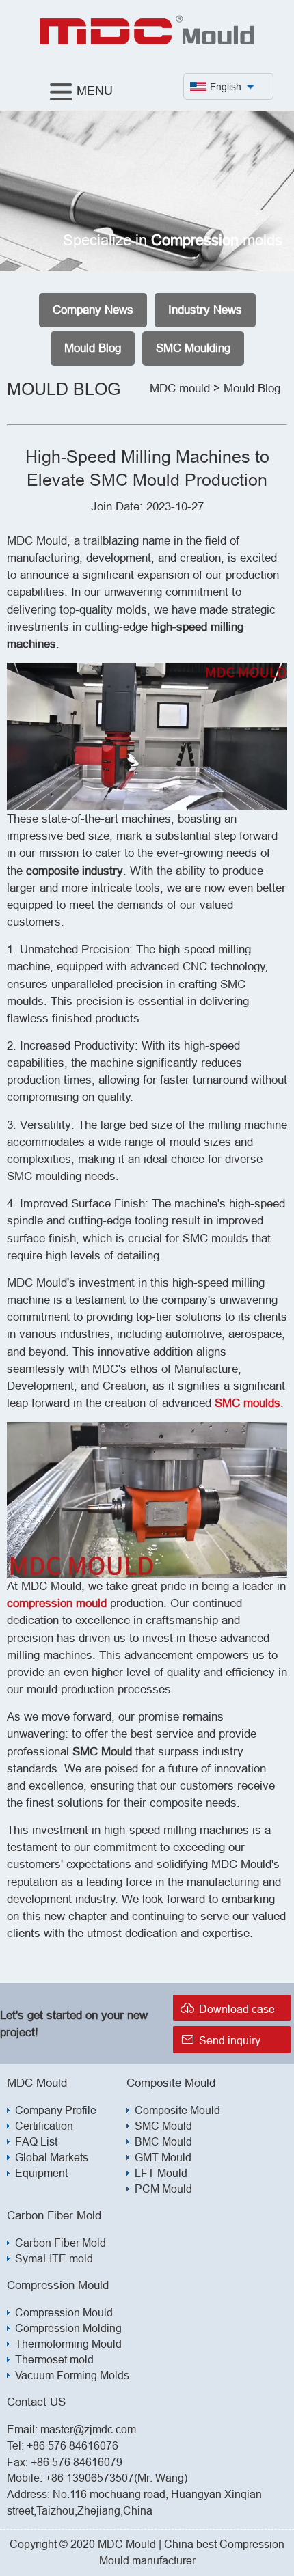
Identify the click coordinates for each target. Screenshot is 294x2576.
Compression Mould (64, 2312)
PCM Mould (163, 2189)
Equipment (41, 2173)
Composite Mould (177, 2110)
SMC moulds (248, 1403)
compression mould (57, 1603)
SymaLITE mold (54, 2258)
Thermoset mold (54, 2359)
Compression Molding (68, 2328)
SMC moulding (193, 348)
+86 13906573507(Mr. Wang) (116, 2478)
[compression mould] (147, 42)
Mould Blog (93, 348)
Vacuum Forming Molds (72, 2375)
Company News (93, 310)
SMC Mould (163, 2126)
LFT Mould (161, 2173)
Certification (44, 2126)
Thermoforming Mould (68, 2344)
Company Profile (56, 2110)
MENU (95, 91)
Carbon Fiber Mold (61, 2243)
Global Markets (52, 2157)
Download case (227, 2008)
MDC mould (180, 388)
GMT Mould (163, 2157)
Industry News (205, 310)
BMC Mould (163, 2141)
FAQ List (36, 2141)
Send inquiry (220, 2039)
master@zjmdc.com (88, 2429)
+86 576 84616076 (72, 2445)
